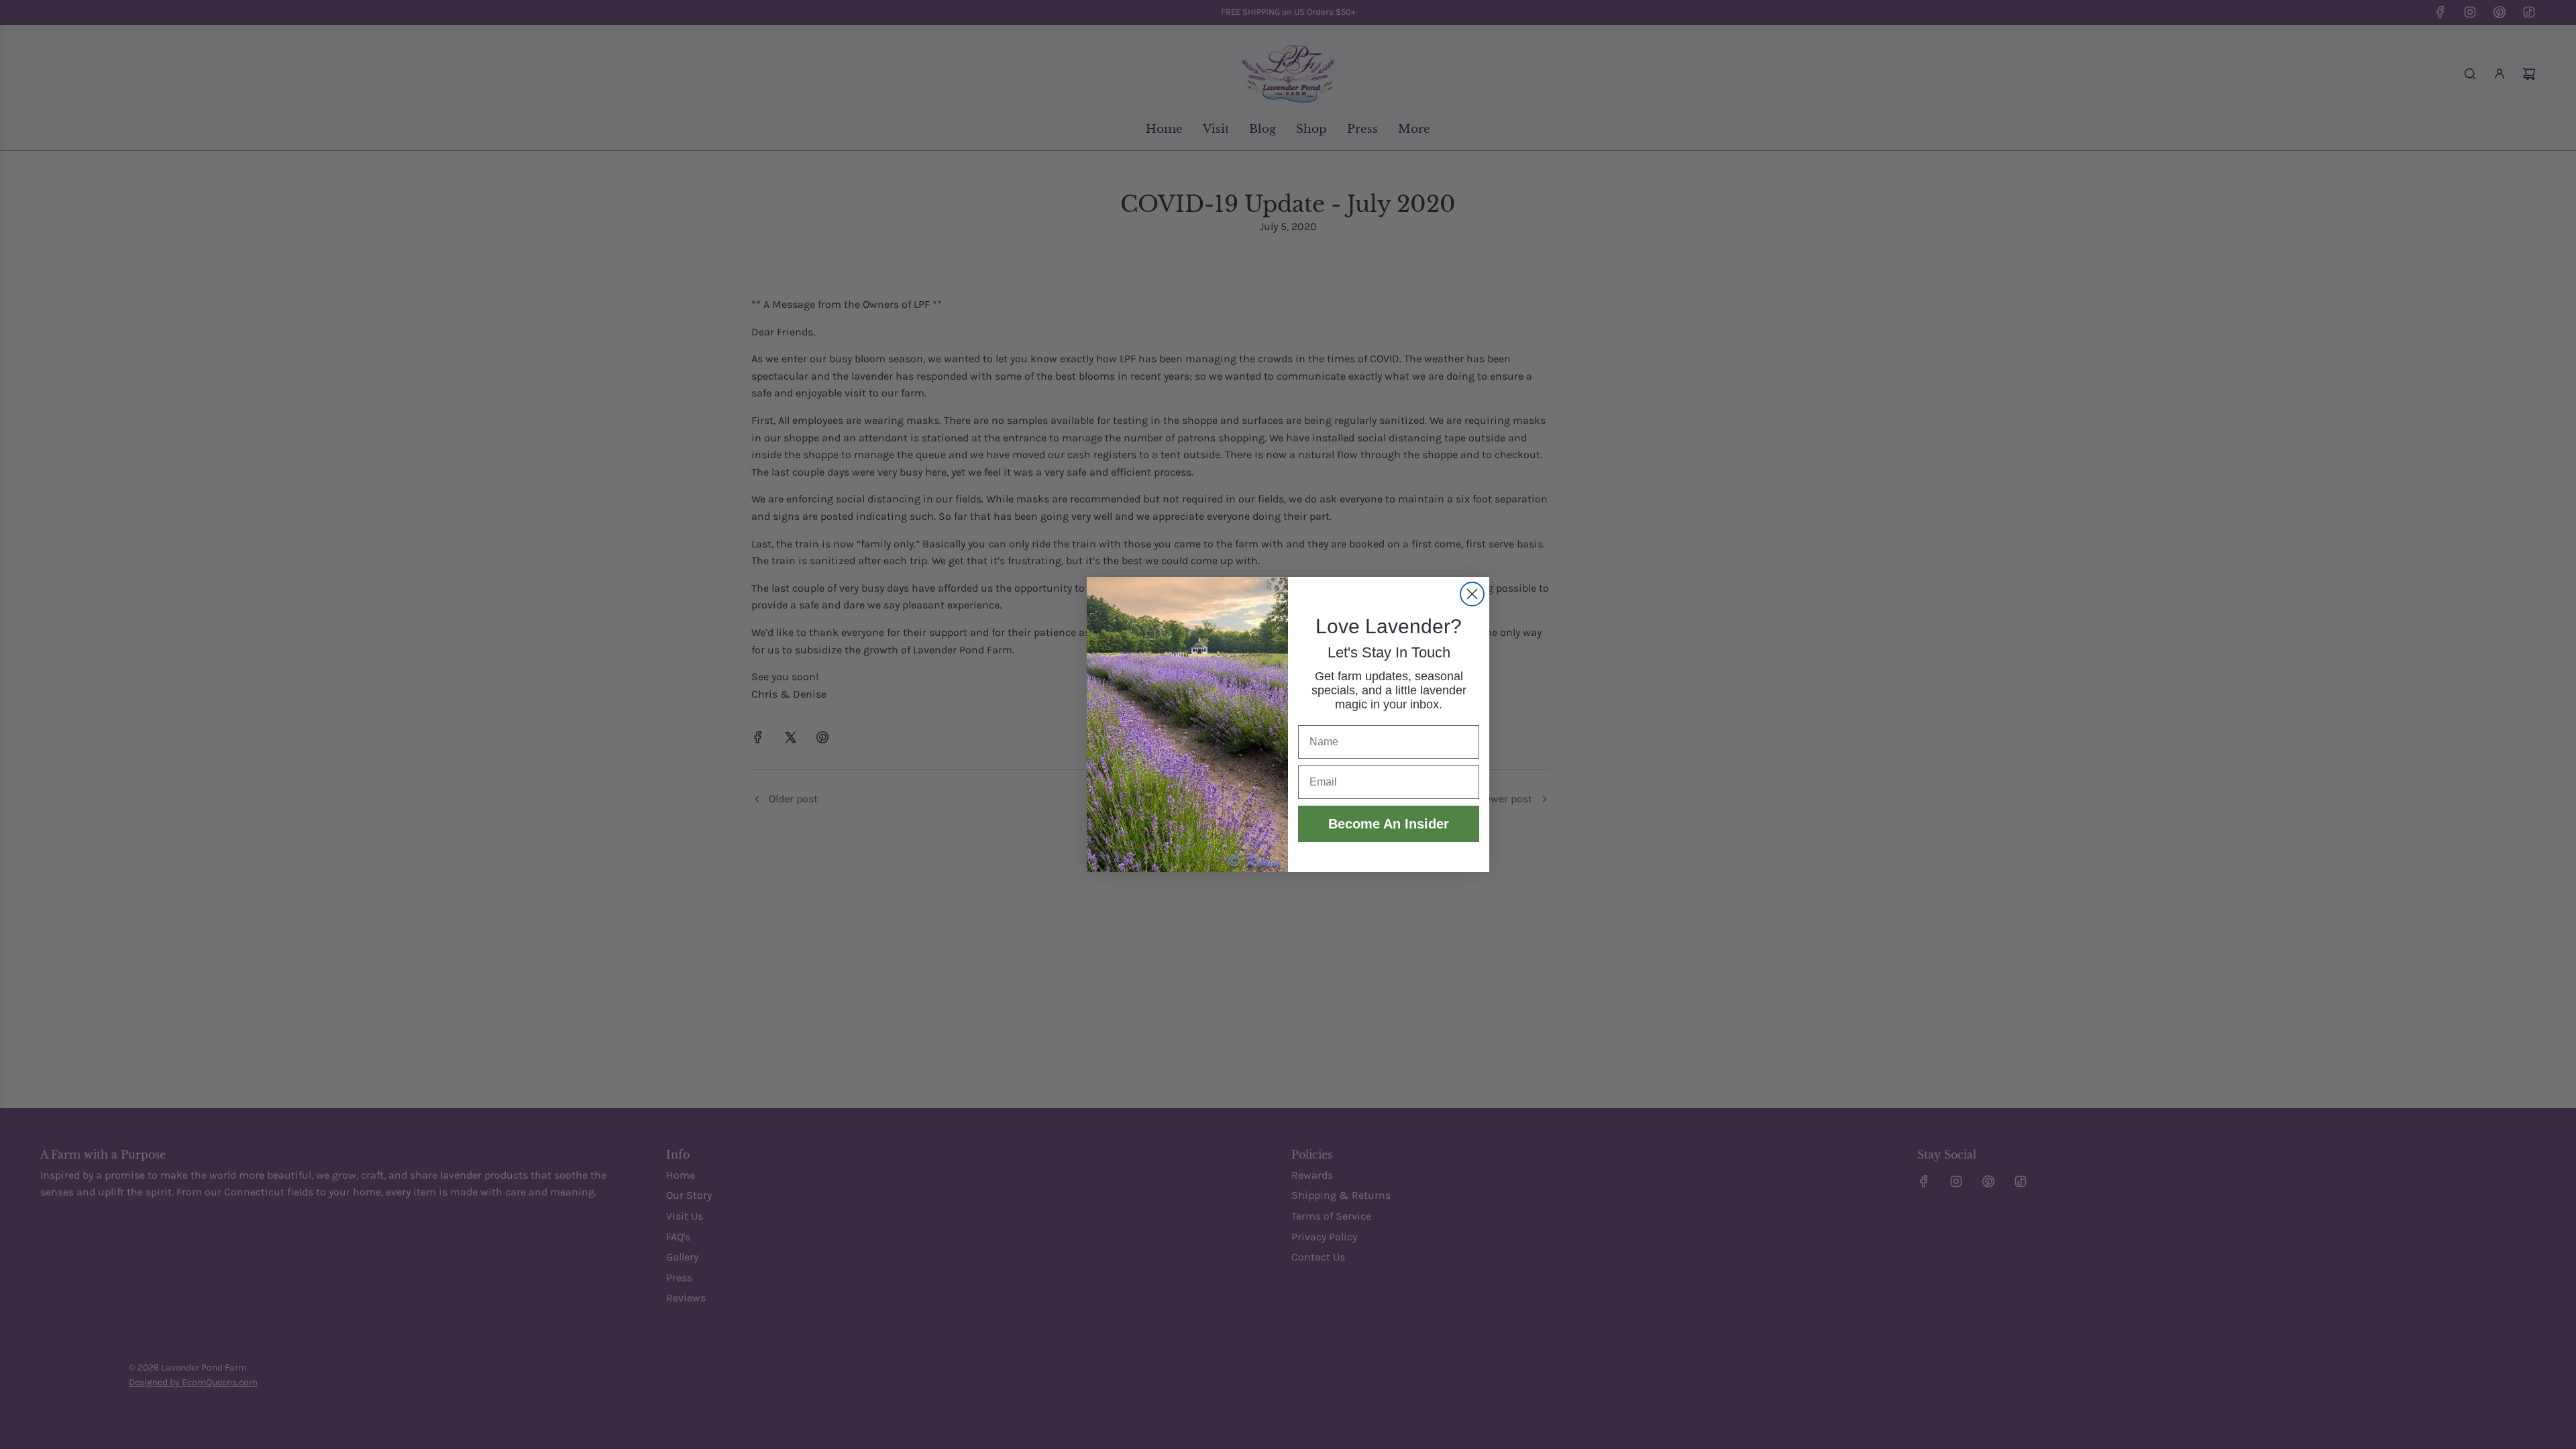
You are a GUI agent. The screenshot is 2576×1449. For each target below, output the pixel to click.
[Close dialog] (1472, 594)
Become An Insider (1389, 824)
